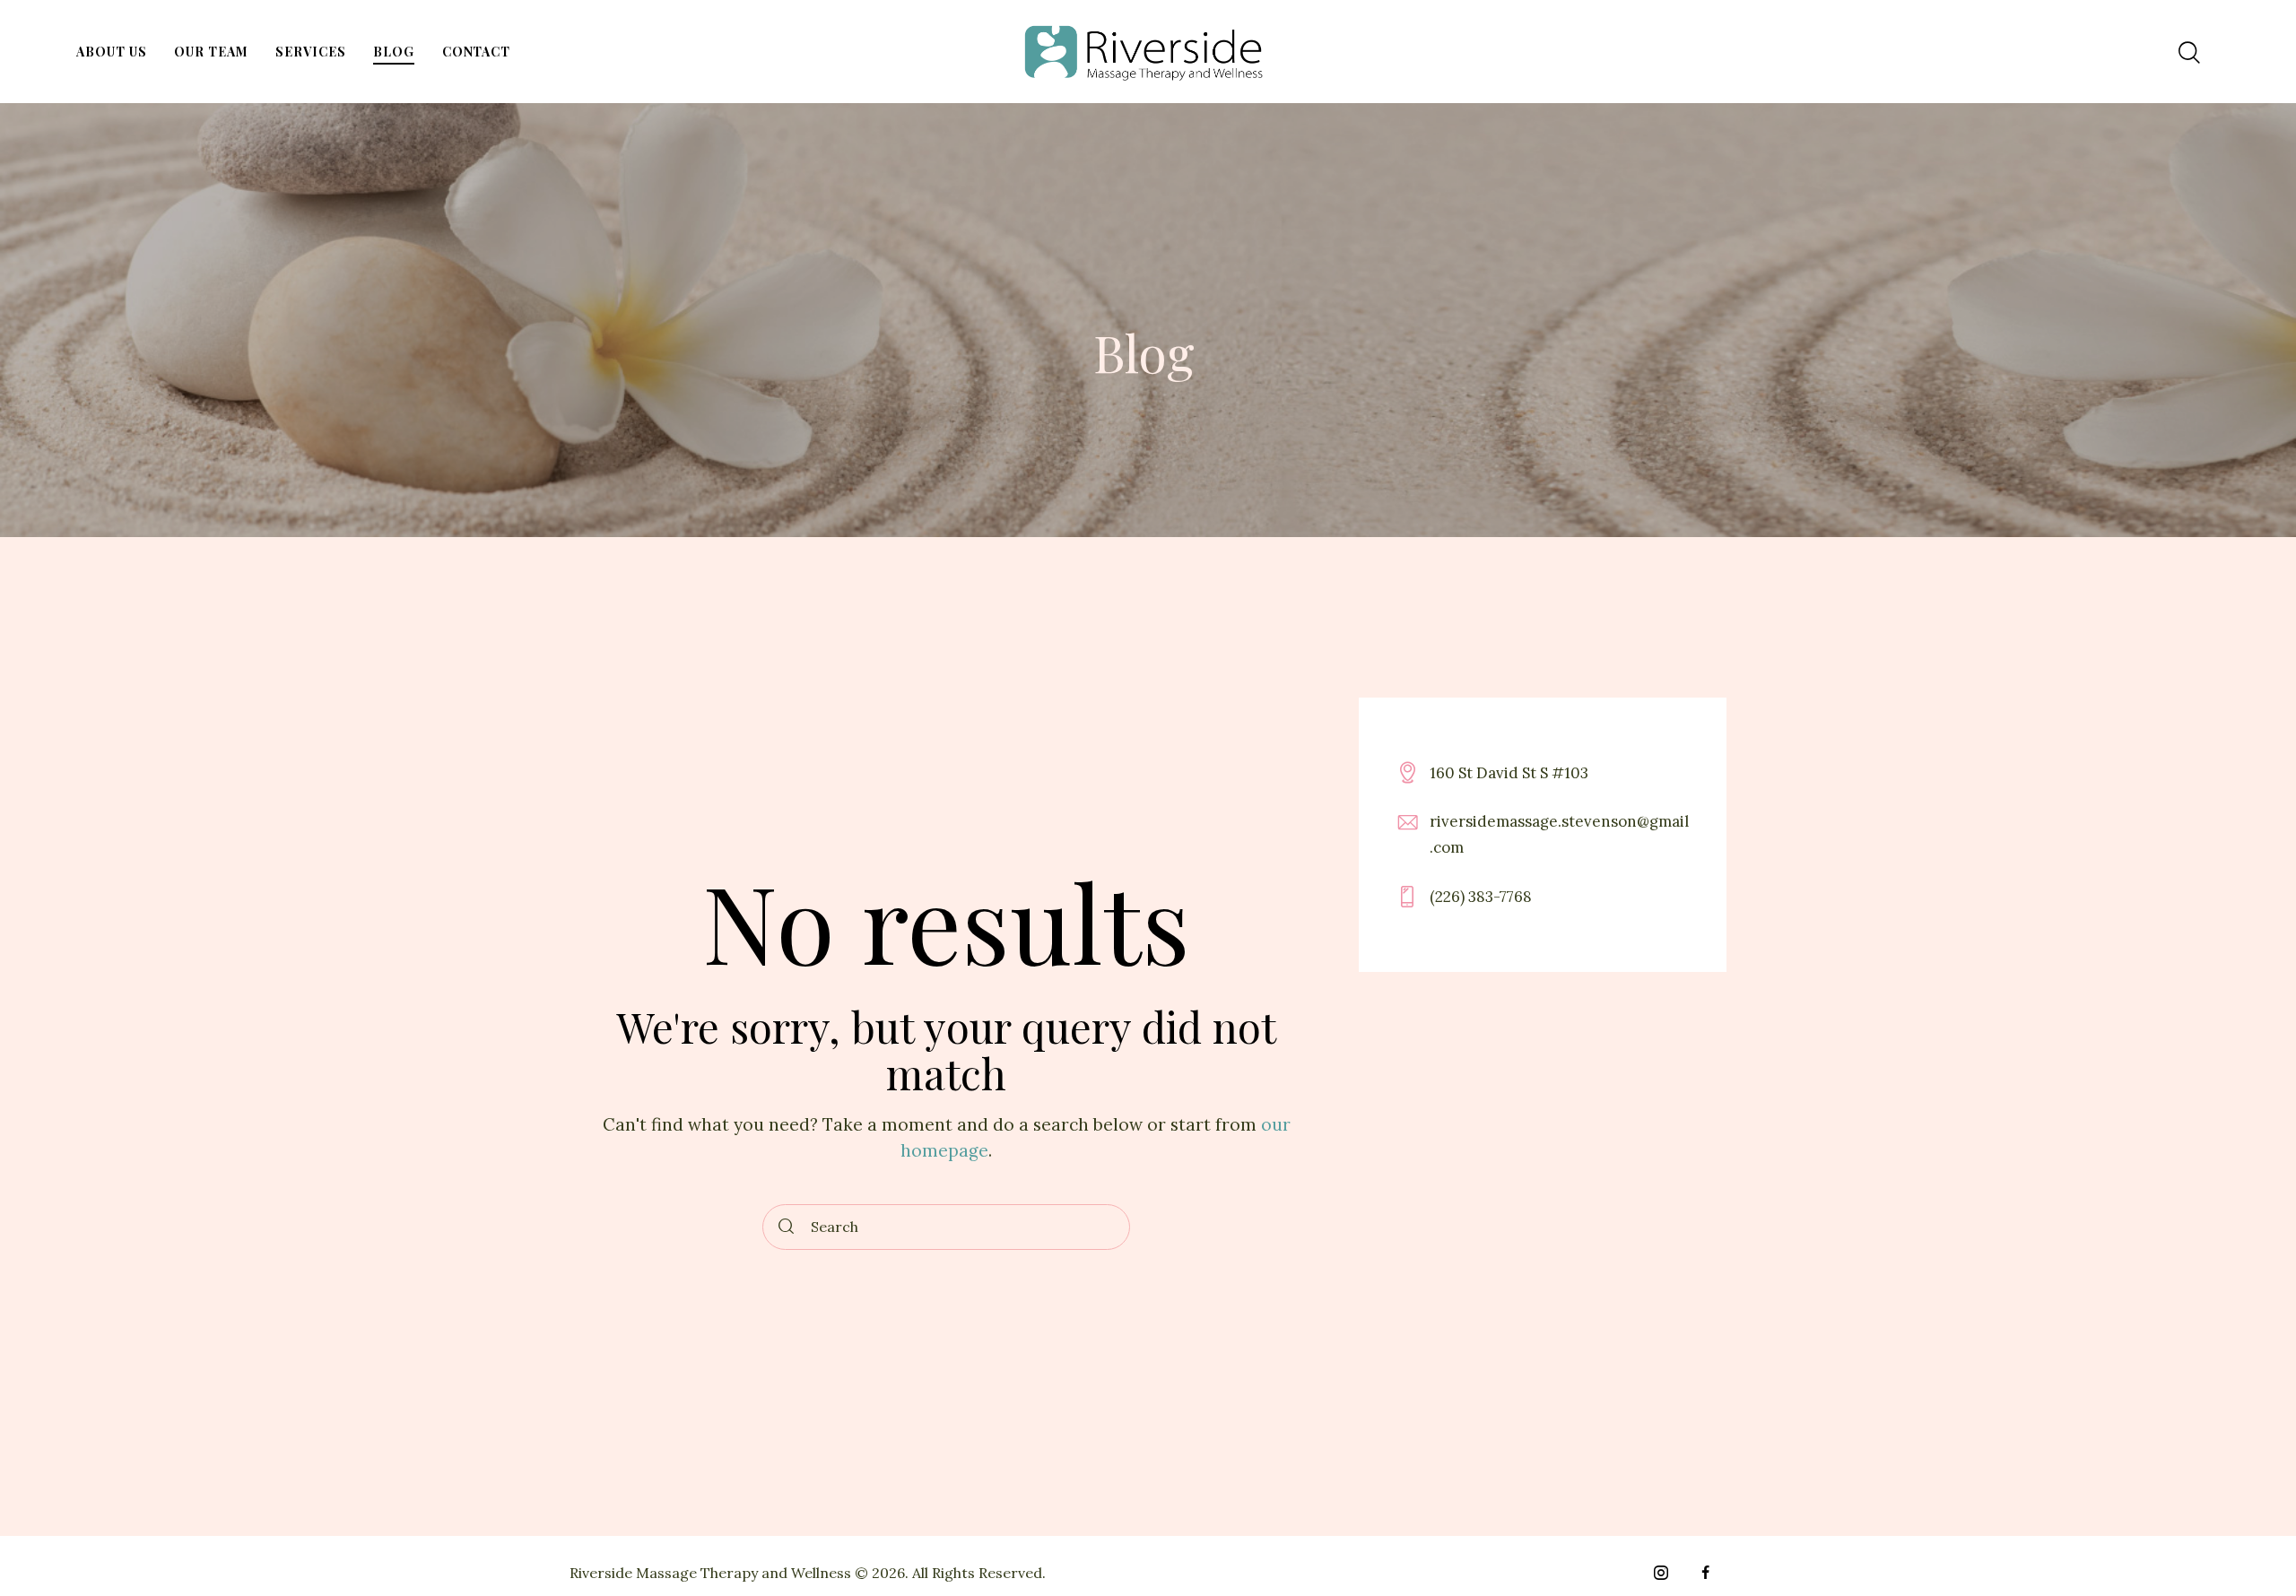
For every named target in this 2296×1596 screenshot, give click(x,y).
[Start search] (787, 1227)
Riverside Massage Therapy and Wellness (710, 1573)
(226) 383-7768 (1481, 896)
